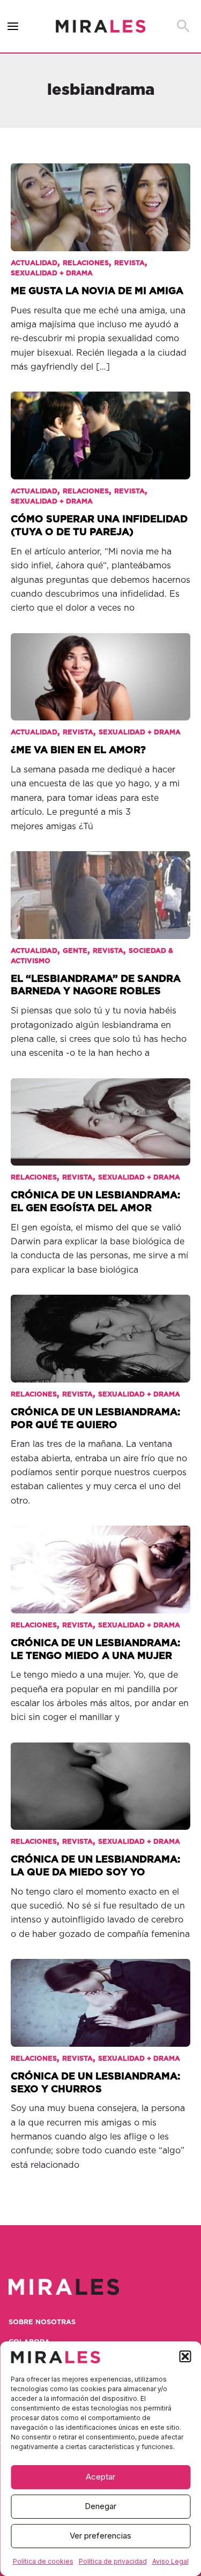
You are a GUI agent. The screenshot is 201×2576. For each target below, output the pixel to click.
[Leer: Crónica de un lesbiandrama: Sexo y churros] (100, 1995)
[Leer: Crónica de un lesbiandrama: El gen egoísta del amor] (100, 1115)
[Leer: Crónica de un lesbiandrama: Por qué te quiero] (100, 1331)
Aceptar (100, 2477)
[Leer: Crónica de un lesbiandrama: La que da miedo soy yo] (100, 1779)
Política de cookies (43, 2561)
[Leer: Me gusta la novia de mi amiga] (100, 200)
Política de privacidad (113, 2561)
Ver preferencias (100, 2536)
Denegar (100, 2506)
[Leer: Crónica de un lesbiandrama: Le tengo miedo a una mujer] (100, 1562)
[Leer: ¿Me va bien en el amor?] (100, 670)
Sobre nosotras (42, 2322)
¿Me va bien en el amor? (78, 750)
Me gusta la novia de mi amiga (97, 291)
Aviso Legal (170, 2561)
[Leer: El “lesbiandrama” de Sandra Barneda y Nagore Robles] (100, 888)
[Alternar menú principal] (13, 27)
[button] (185, 2356)
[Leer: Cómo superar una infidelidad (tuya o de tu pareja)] (100, 429)
